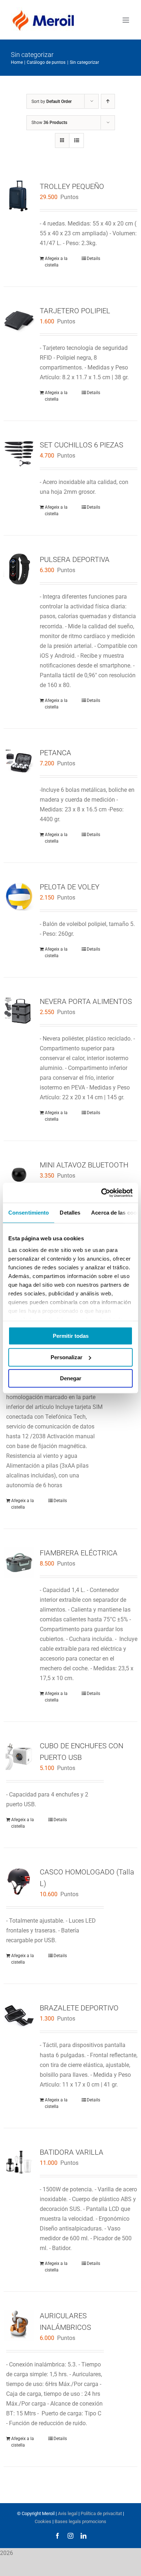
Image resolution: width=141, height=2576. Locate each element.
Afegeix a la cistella (56, 262)
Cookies (43, 2521)
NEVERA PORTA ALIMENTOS (86, 1001)
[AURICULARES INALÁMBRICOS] (19, 2325)
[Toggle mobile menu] (126, 20)
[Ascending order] (108, 101)
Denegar (71, 1378)
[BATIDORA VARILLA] (19, 2162)
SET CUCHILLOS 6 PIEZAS (82, 445)
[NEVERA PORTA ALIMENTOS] (19, 1011)
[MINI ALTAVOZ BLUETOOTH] (19, 1175)
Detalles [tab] (70, 1213)
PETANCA (55, 753)
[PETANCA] (19, 762)
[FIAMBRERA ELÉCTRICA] (19, 1562)
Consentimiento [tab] (29, 1213)
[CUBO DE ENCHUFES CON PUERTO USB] (19, 1755)
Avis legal (68, 2513)
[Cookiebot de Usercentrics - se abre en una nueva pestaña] (101, 1193)
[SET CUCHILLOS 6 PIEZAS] (19, 454)
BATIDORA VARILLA (72, 2152)
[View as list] (76, 140)
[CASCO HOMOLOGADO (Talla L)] (19, 1882)
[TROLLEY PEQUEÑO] (19, 196)
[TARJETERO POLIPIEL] (19, 320)
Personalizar (67, 1357)
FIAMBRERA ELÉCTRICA (79, 1553)
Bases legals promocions (80, 2521)
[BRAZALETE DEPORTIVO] (19, 2017)
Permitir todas (71, 1336)
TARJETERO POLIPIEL (75, 311)
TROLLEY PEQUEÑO (72, 186)
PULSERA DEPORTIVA (75, 559)
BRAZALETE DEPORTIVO (79, 2008)
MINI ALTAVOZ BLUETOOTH (84, 1165)
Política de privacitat (101, 2513)
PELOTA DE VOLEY (70, 887)
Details (93, 259)
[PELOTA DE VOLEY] (19, 896)
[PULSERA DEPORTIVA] (19, 569)
